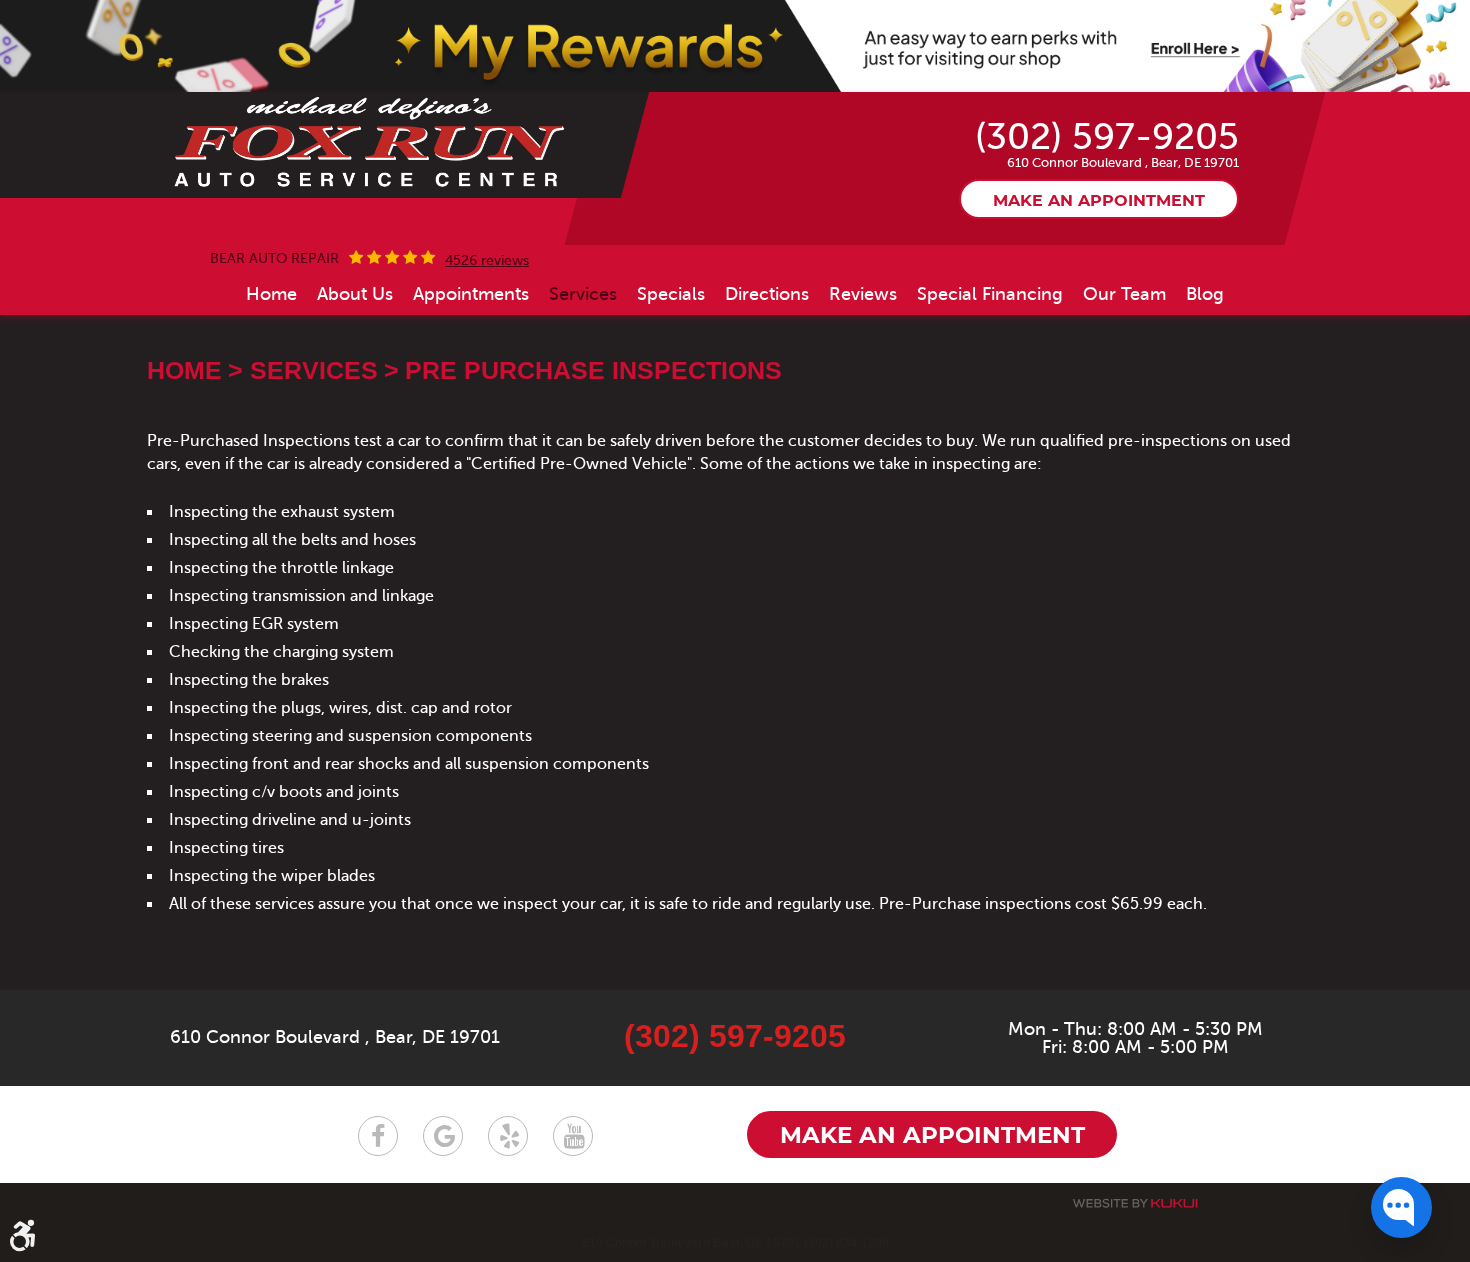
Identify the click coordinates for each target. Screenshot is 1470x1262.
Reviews (863, 294)
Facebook (378, 1136)
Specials (671, 294)
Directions (767, 294)
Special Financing (990, 294)
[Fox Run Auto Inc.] (370, 143)
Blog (1205, 294)
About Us (355, 294)
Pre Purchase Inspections (593, 370)
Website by (1135, 1203)
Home (271, 294)
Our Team (1124, 294)
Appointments (471, 294)
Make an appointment (1099, 201)
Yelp (508, 1136)
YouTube (573, 1136)
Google (443, 1136)
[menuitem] (271, 294)
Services (583, 294)
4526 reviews (487, 261)
